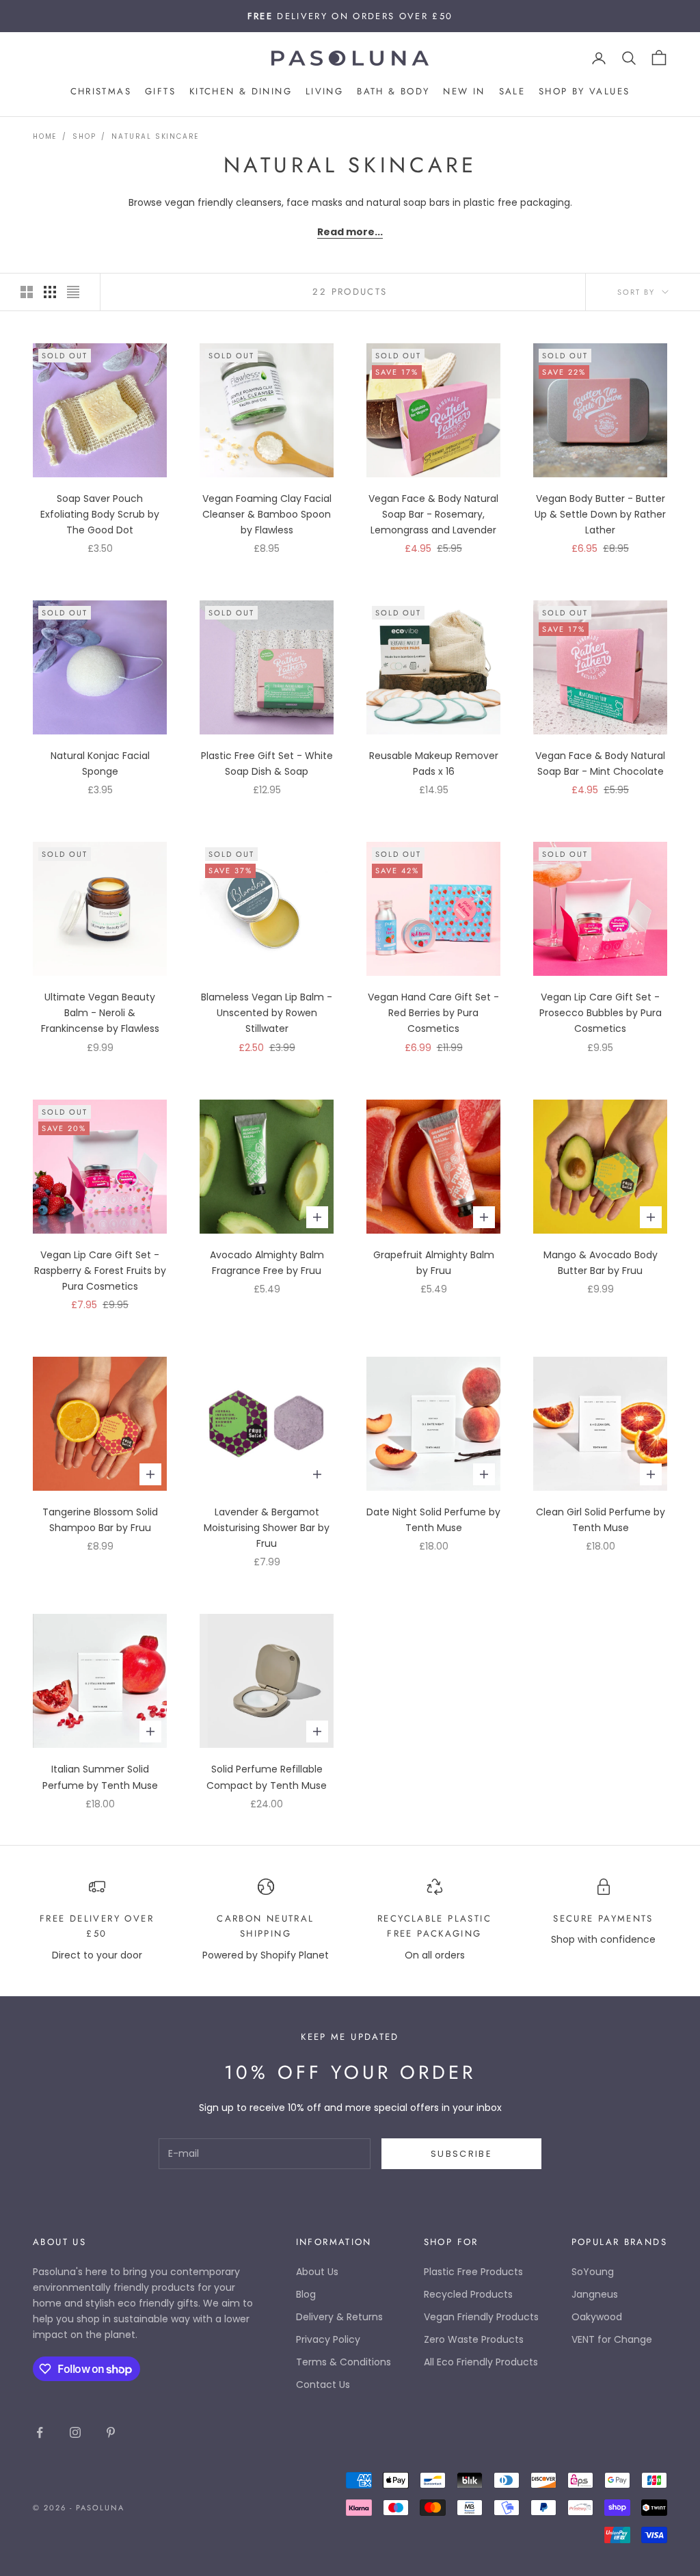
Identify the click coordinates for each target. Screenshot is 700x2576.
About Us (317, 2272)
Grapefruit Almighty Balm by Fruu (434, 1263)
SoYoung (593, 2272)
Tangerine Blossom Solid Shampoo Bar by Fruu (100, 1520)
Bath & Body (393, 91)
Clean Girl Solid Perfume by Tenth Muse (601, 1520)
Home (45, 136)
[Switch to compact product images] (73, 292)
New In (464, 91)
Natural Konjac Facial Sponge (100, 763)
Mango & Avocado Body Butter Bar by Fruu (601, 1263)
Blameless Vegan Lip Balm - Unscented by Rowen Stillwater (267, 1013)
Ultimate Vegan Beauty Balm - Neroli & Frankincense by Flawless (100, 1013)
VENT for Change (612, 2339)
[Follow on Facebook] (40, 2432)
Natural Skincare (155, 136)
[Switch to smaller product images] (50, 292)
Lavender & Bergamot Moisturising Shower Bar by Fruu (267, 1528)
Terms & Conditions (344, 2362)
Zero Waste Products (474, 2339)
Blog (306, 2294)
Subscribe (461, 2154)
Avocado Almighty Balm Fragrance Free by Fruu (267, 1263)
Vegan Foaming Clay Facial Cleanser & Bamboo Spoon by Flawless (267, 514)
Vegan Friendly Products (481, 2317)
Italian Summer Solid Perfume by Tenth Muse (100, 1777)
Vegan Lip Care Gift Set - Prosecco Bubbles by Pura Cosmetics (601, 1013)
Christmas (101, 91)
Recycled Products (468, 2294)
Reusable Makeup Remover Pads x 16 (434, 763)
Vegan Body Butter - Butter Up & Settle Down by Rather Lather (600, 514)
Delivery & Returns (339, 2317)
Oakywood (597, 2317)
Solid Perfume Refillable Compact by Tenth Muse (267, 1777)
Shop (84, 136)
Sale (512, 91)
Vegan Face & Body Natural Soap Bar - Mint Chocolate (600, 763)
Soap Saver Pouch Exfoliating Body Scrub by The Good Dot (100, 514)
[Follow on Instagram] (75, 2432)
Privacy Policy (328, 2339)
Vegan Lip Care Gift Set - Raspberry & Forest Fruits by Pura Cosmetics (100, 1271)
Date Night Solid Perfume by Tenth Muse (433, 1520)
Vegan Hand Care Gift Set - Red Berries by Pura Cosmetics (433, 1013)
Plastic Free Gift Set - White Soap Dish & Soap (267, 763)
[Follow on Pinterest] (111, 2432)
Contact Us (323, 2385)
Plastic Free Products (473, 2272)
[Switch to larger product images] (27, 292)
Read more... (350, 232)
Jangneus (595, 2294)
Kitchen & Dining (241, 91)
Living (324, 91)
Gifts (160, 91)
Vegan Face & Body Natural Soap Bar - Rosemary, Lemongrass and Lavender (433, 514)
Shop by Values (584, 91)
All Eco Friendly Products (481, 2362)
